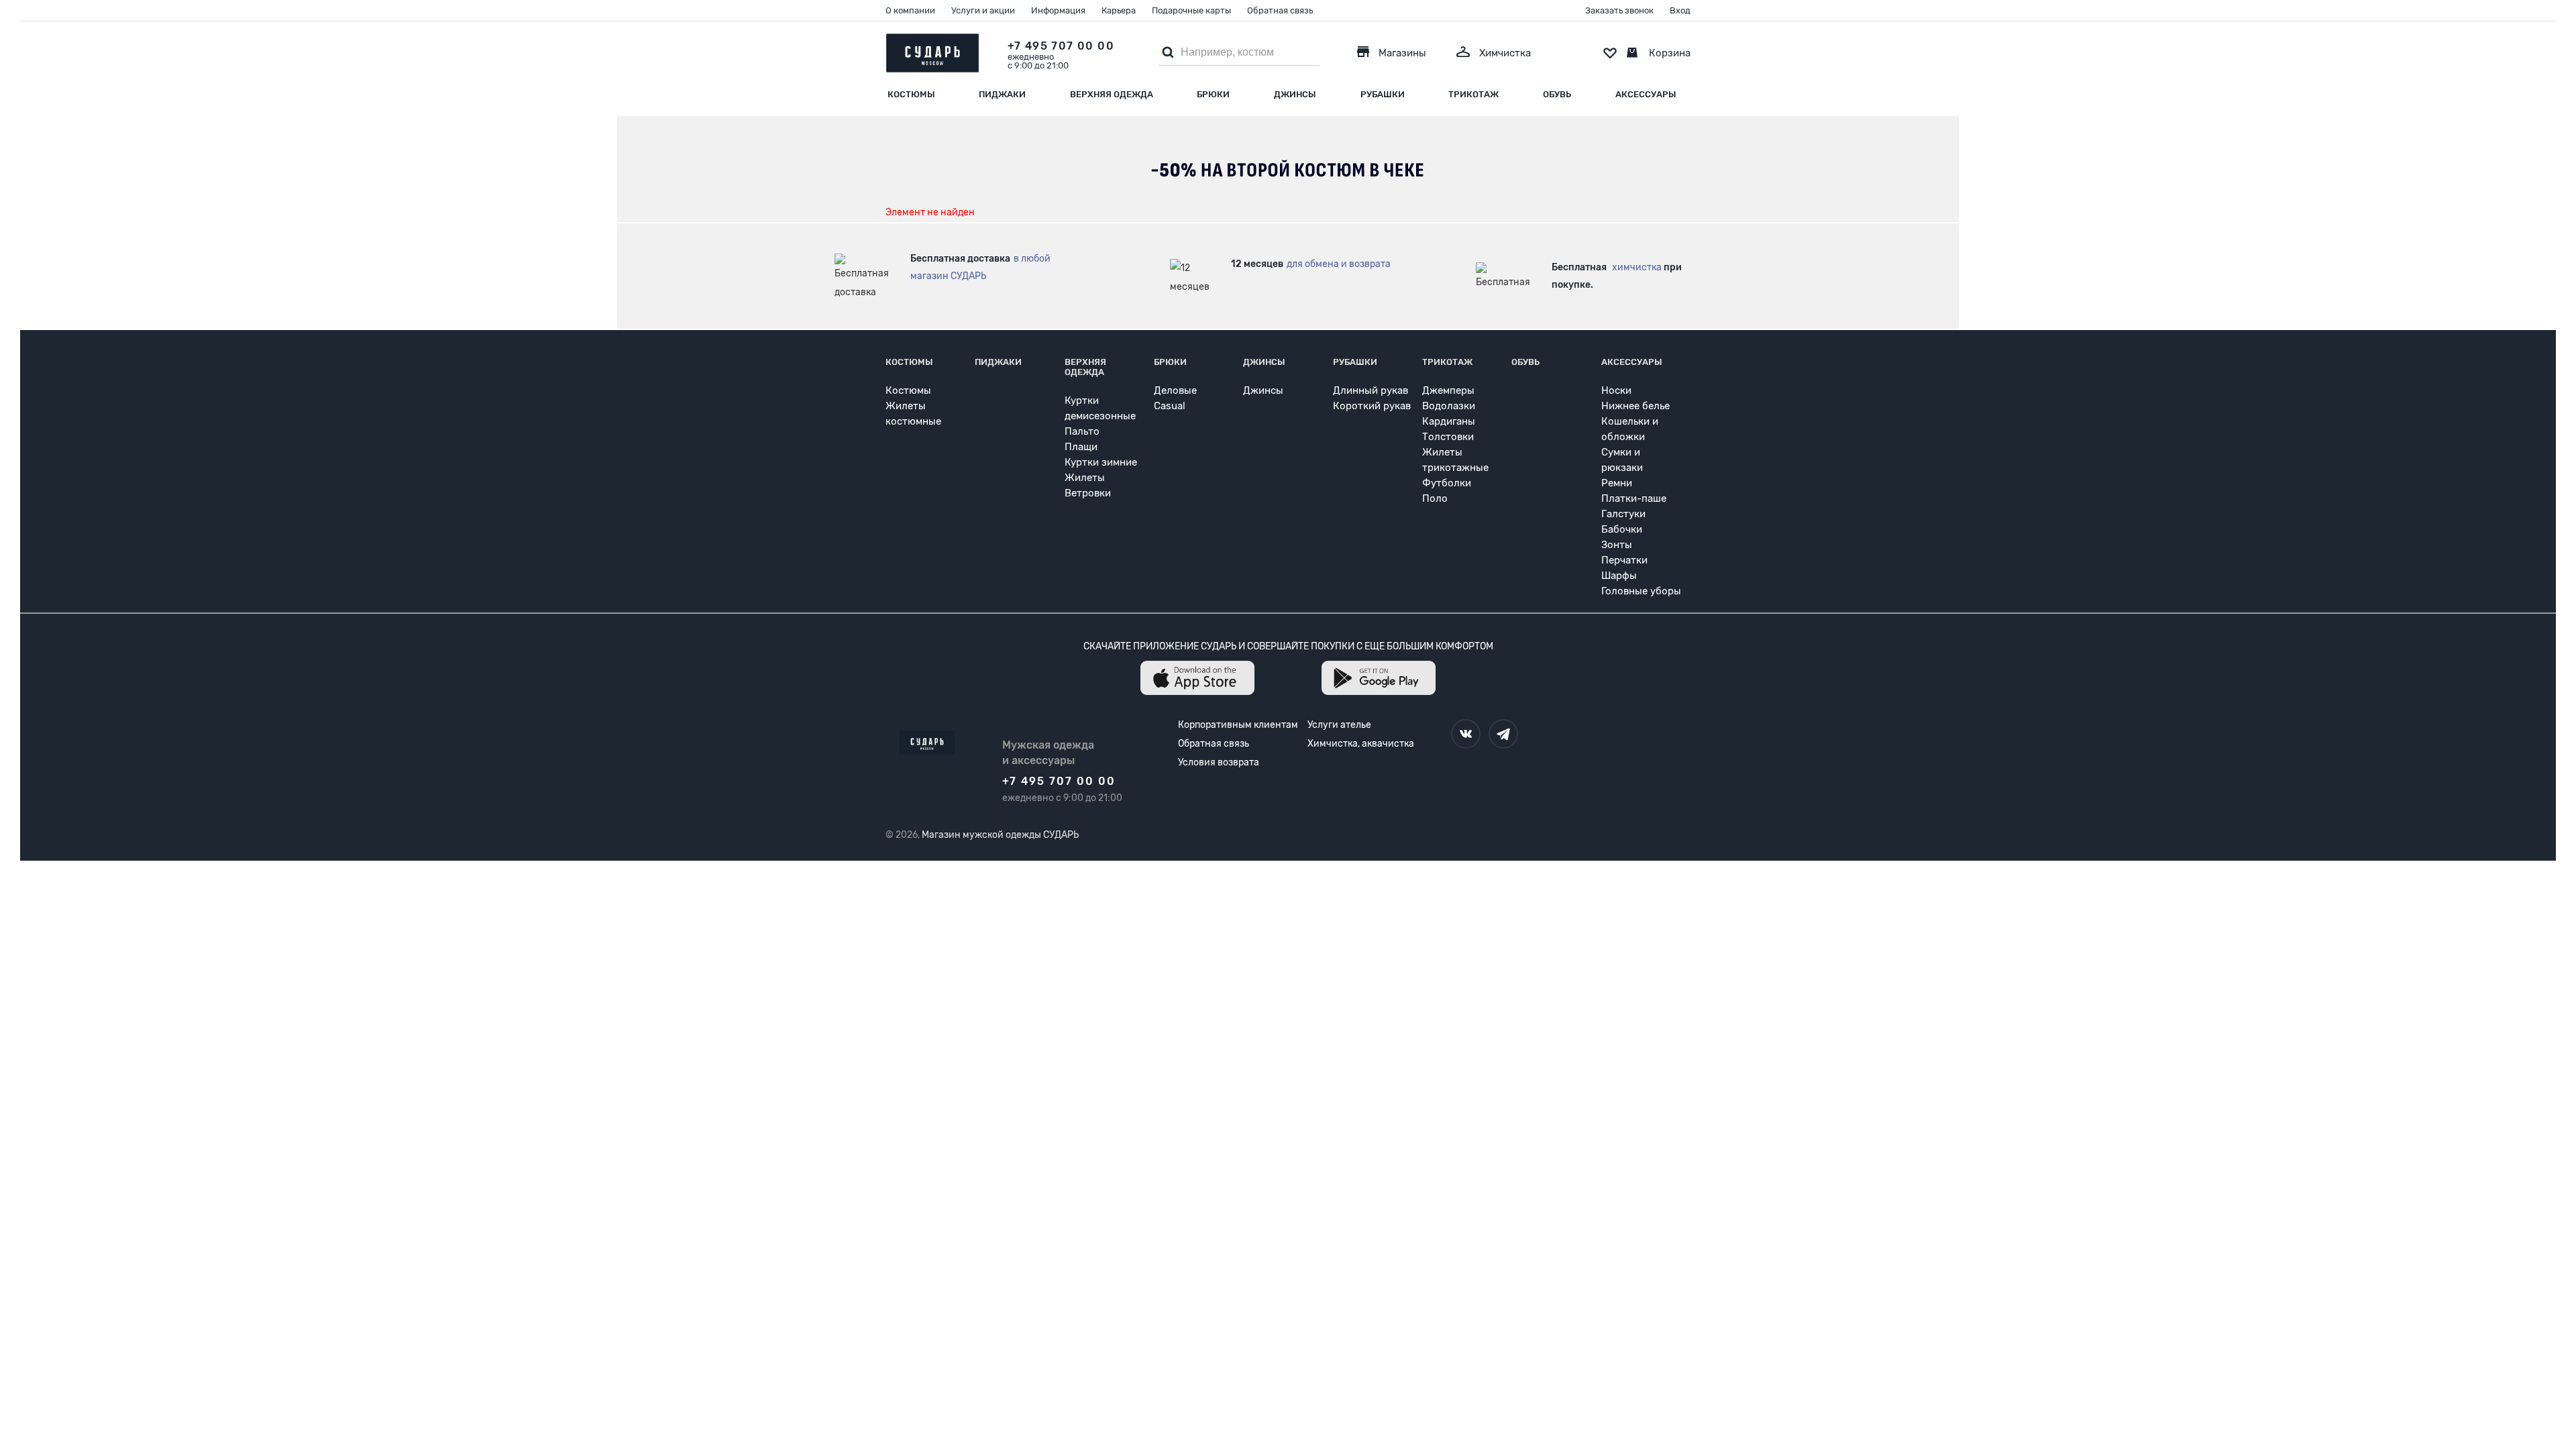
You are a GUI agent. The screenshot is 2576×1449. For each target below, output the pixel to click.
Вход (1680, 10)
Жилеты (1085, 478)
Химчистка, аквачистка (1361, 744)
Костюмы (911, 94)
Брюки (1213, 94)
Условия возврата (1219, 762)
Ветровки (1088, 493)
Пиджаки (1002, 94)
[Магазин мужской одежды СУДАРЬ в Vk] (1466, 734)
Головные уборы (1641, 591)
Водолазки (1449, 406)
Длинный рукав (1371, 390)
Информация (1058, 10)
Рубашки (1383, 94)
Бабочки (1622, 529)
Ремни (1617, 483)
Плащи (1081, 447)
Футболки (1447, 483)
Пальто (1082, 431)
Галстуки (1623, 514)
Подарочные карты (1191, 10)
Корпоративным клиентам (1238, 725)
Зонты (1617, 545)
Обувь (1557, 94)
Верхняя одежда (1112, 94)
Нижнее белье (1635, 406)
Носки (1616, 390)
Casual (1170, 406)
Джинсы (1295, 94)
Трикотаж (1473, 94)
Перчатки (1624, 560)
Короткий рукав (1372, 406)
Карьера (1119, 10)
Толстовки (1448, 437)
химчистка (1637, 267)
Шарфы (1619, 576)
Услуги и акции (983, 10)
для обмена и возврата (1339, 264)
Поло (1435, 498)
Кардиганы (1449, 421)
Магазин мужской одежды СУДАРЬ (1000, 835)
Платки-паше (1634, 498)
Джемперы (1448, 390)
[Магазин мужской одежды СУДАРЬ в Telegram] (1503, 734)
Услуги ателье (1339, 725)
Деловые (1175, 390)
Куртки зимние (1101, 462)
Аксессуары (1646, 94)
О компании (910, 10)
